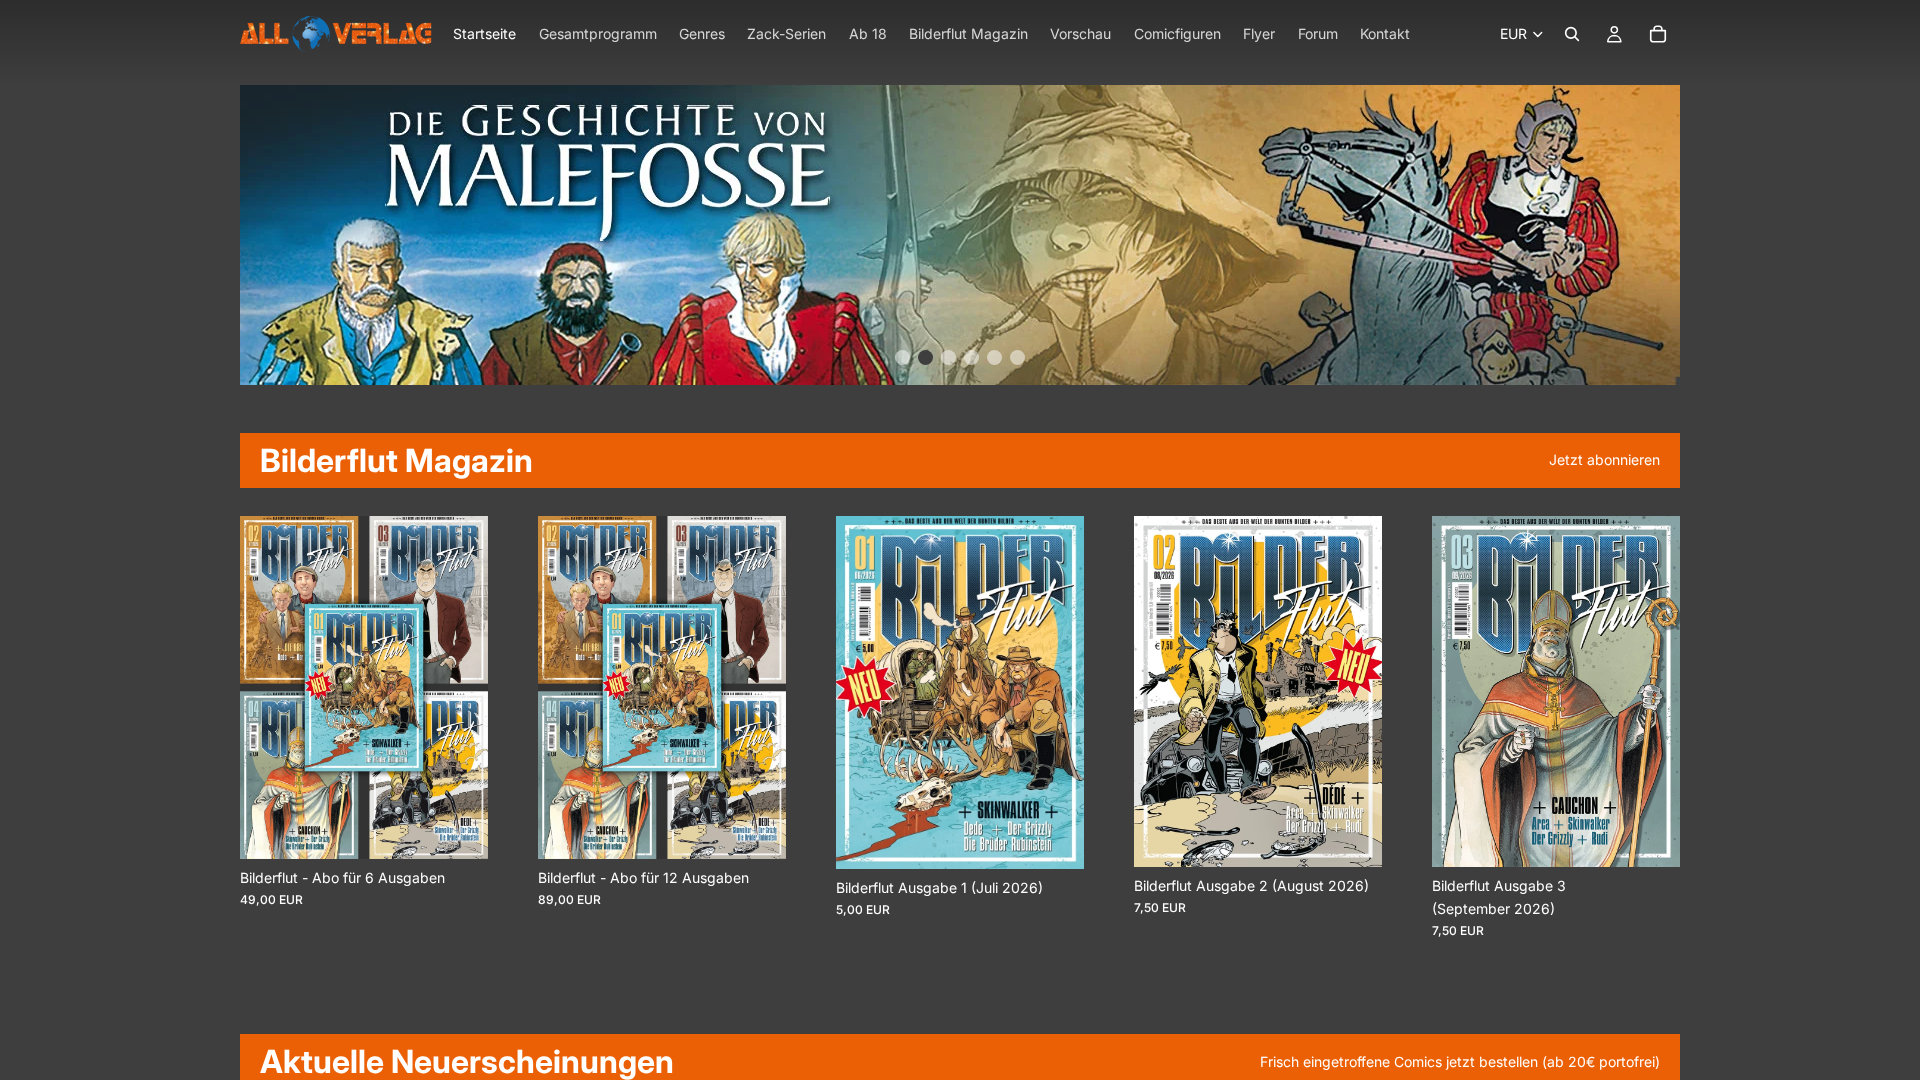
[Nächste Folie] (466, 688)
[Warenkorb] (1658, 34)
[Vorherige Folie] (262, 688)
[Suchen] (1572, 34)
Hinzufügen (1070, 837)
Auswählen (474, 827)
